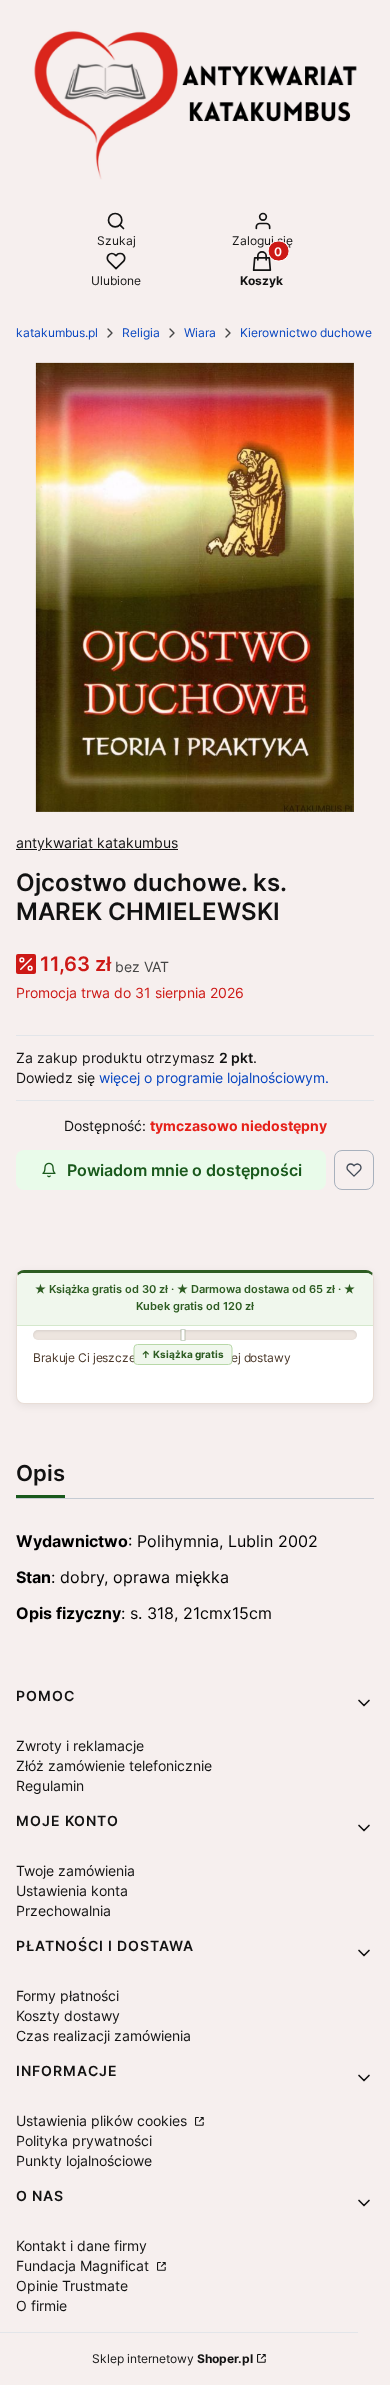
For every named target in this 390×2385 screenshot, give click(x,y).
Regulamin (50, 1785)
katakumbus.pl (57, 332)
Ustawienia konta (72, 1890)
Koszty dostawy (68, 2015)
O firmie (41, 2305)
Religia (141, 332)
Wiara (200, 332)
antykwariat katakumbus (97, 842)
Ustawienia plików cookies (103, 2120)
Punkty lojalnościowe (84, 2160)
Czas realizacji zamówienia (103, 2035)
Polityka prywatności (84, 2140)
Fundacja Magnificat (84, 2265)
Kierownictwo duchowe (306, 332)
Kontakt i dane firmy (81, 2245)
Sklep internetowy (172, 2358)
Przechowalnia (63, 1910)
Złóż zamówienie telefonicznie (114, 1765)
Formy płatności (67, 1995)
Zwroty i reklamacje (80, 1745)
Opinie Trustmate (72, 2285)
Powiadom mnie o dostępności (184, 1170)
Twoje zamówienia (75, 1870)
